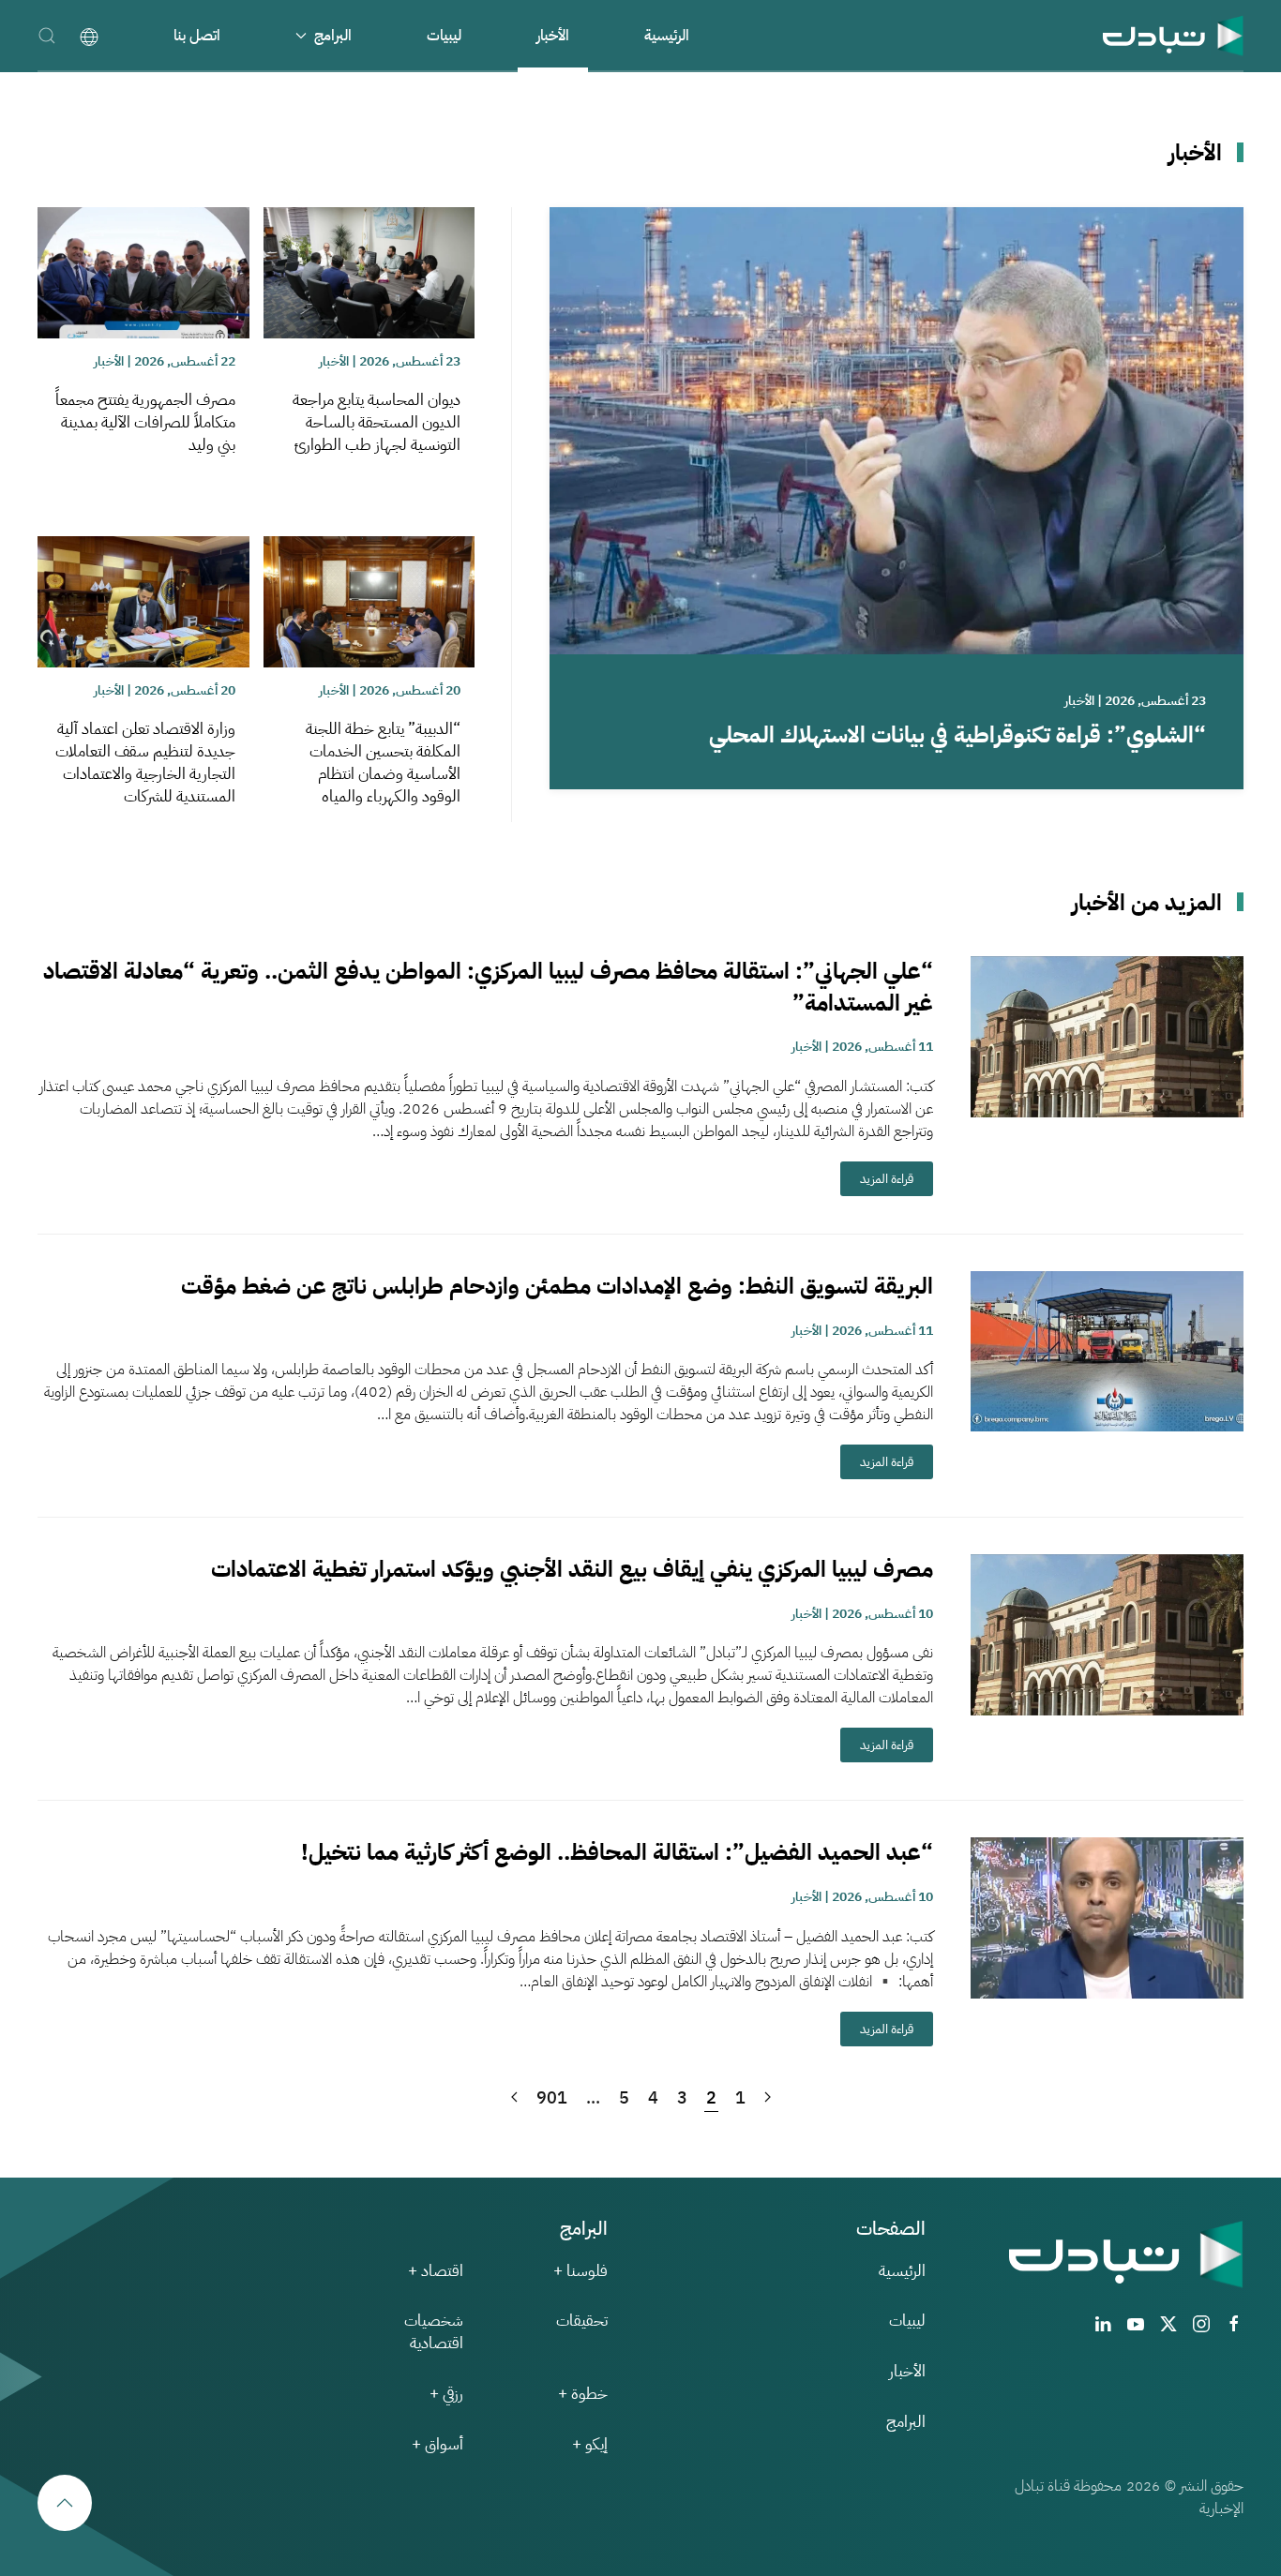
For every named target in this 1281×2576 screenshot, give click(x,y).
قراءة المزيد (887, 1179)
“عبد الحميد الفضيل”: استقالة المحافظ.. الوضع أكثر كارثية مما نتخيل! (617, 1852)
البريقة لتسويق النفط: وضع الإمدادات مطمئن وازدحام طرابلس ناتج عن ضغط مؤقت (557, 1286)
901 (552, 2097)
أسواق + (437, 2444)
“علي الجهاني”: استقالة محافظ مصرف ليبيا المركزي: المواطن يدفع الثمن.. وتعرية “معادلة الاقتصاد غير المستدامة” (488, 987)
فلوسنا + (580, 2271)
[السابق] (768, 2098)
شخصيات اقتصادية (434, 2332)
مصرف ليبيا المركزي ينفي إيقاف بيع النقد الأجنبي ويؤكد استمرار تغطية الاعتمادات (572, 1569)
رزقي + (446, 2394)
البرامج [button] (333, 36)
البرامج (906, 2422)
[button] (47, 35)
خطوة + (583, 2394)
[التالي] (514, 2098)
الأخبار (553, 36)
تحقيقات (582, 2321)
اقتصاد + (436, 2271)
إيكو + (590, 2444)
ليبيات (444, 36)
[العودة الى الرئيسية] (1173, 35)
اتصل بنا (197, 36)
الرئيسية (667, 36)
